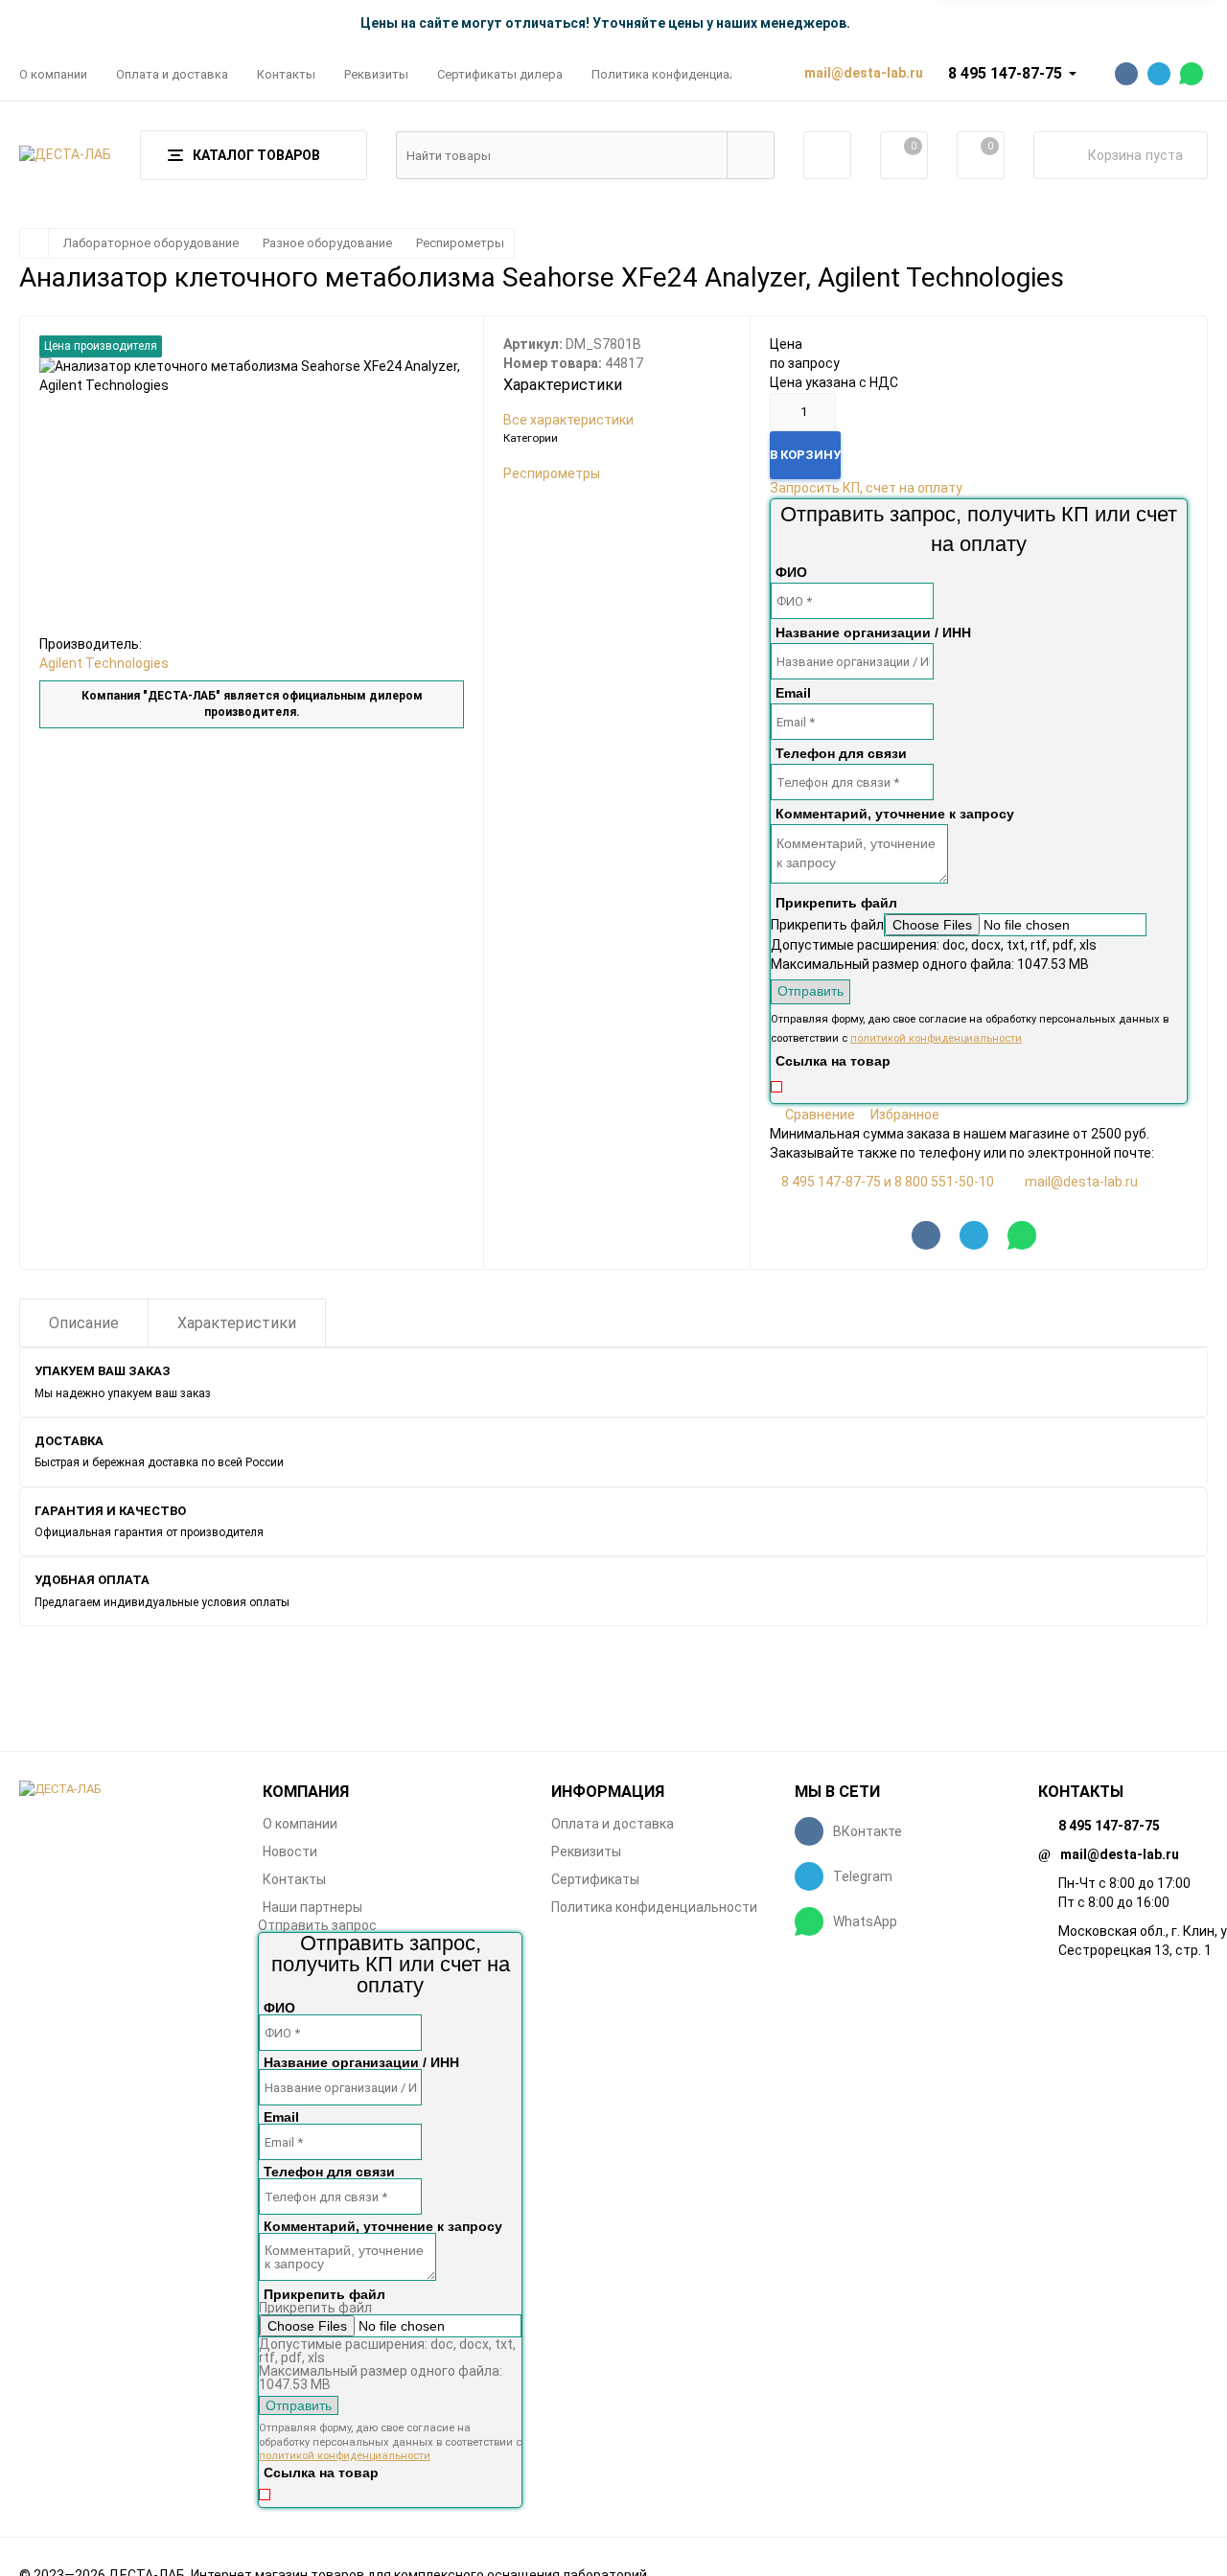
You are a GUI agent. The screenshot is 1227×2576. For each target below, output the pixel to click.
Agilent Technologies (104, 663)
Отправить (810, 991)
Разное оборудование (327, 243)
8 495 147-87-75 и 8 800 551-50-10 (888, 1182)
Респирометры (460, 243)
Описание (84, 1323)
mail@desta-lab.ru (1081, 1182)
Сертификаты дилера (500, 74)
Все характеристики (568, 420)
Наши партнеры (313, 1907)
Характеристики (237, 1323)
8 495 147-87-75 (1005, 73)
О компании (53, 74)
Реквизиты (376, 74)
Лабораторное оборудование (151, 243)
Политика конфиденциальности (685, 74)
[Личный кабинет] (827, 155)
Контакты (286, 74)
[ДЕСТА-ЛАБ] (127, 1790)
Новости (290, 1851)
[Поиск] (751, 155)
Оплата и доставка (172, 74)
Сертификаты (595, 1879)
